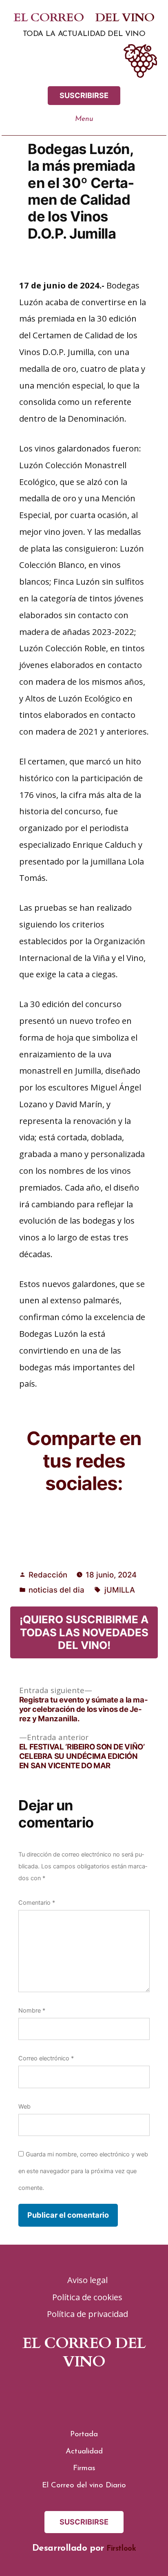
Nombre (32, 2011)
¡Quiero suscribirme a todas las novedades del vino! (84, 1632)
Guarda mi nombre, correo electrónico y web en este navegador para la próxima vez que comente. (83, 2171)
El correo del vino (84, 18)
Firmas (84, 2468)
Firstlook (121, 2549)
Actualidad (84, 2452)
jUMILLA (120, 1590)
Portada (84, 2434)
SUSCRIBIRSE (84, 95)
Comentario (37, 1903)
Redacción (48, 1575)
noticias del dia (56, 1590)
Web (24, 2107)
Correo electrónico (46, 2058)
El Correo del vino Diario (84, 2486)
